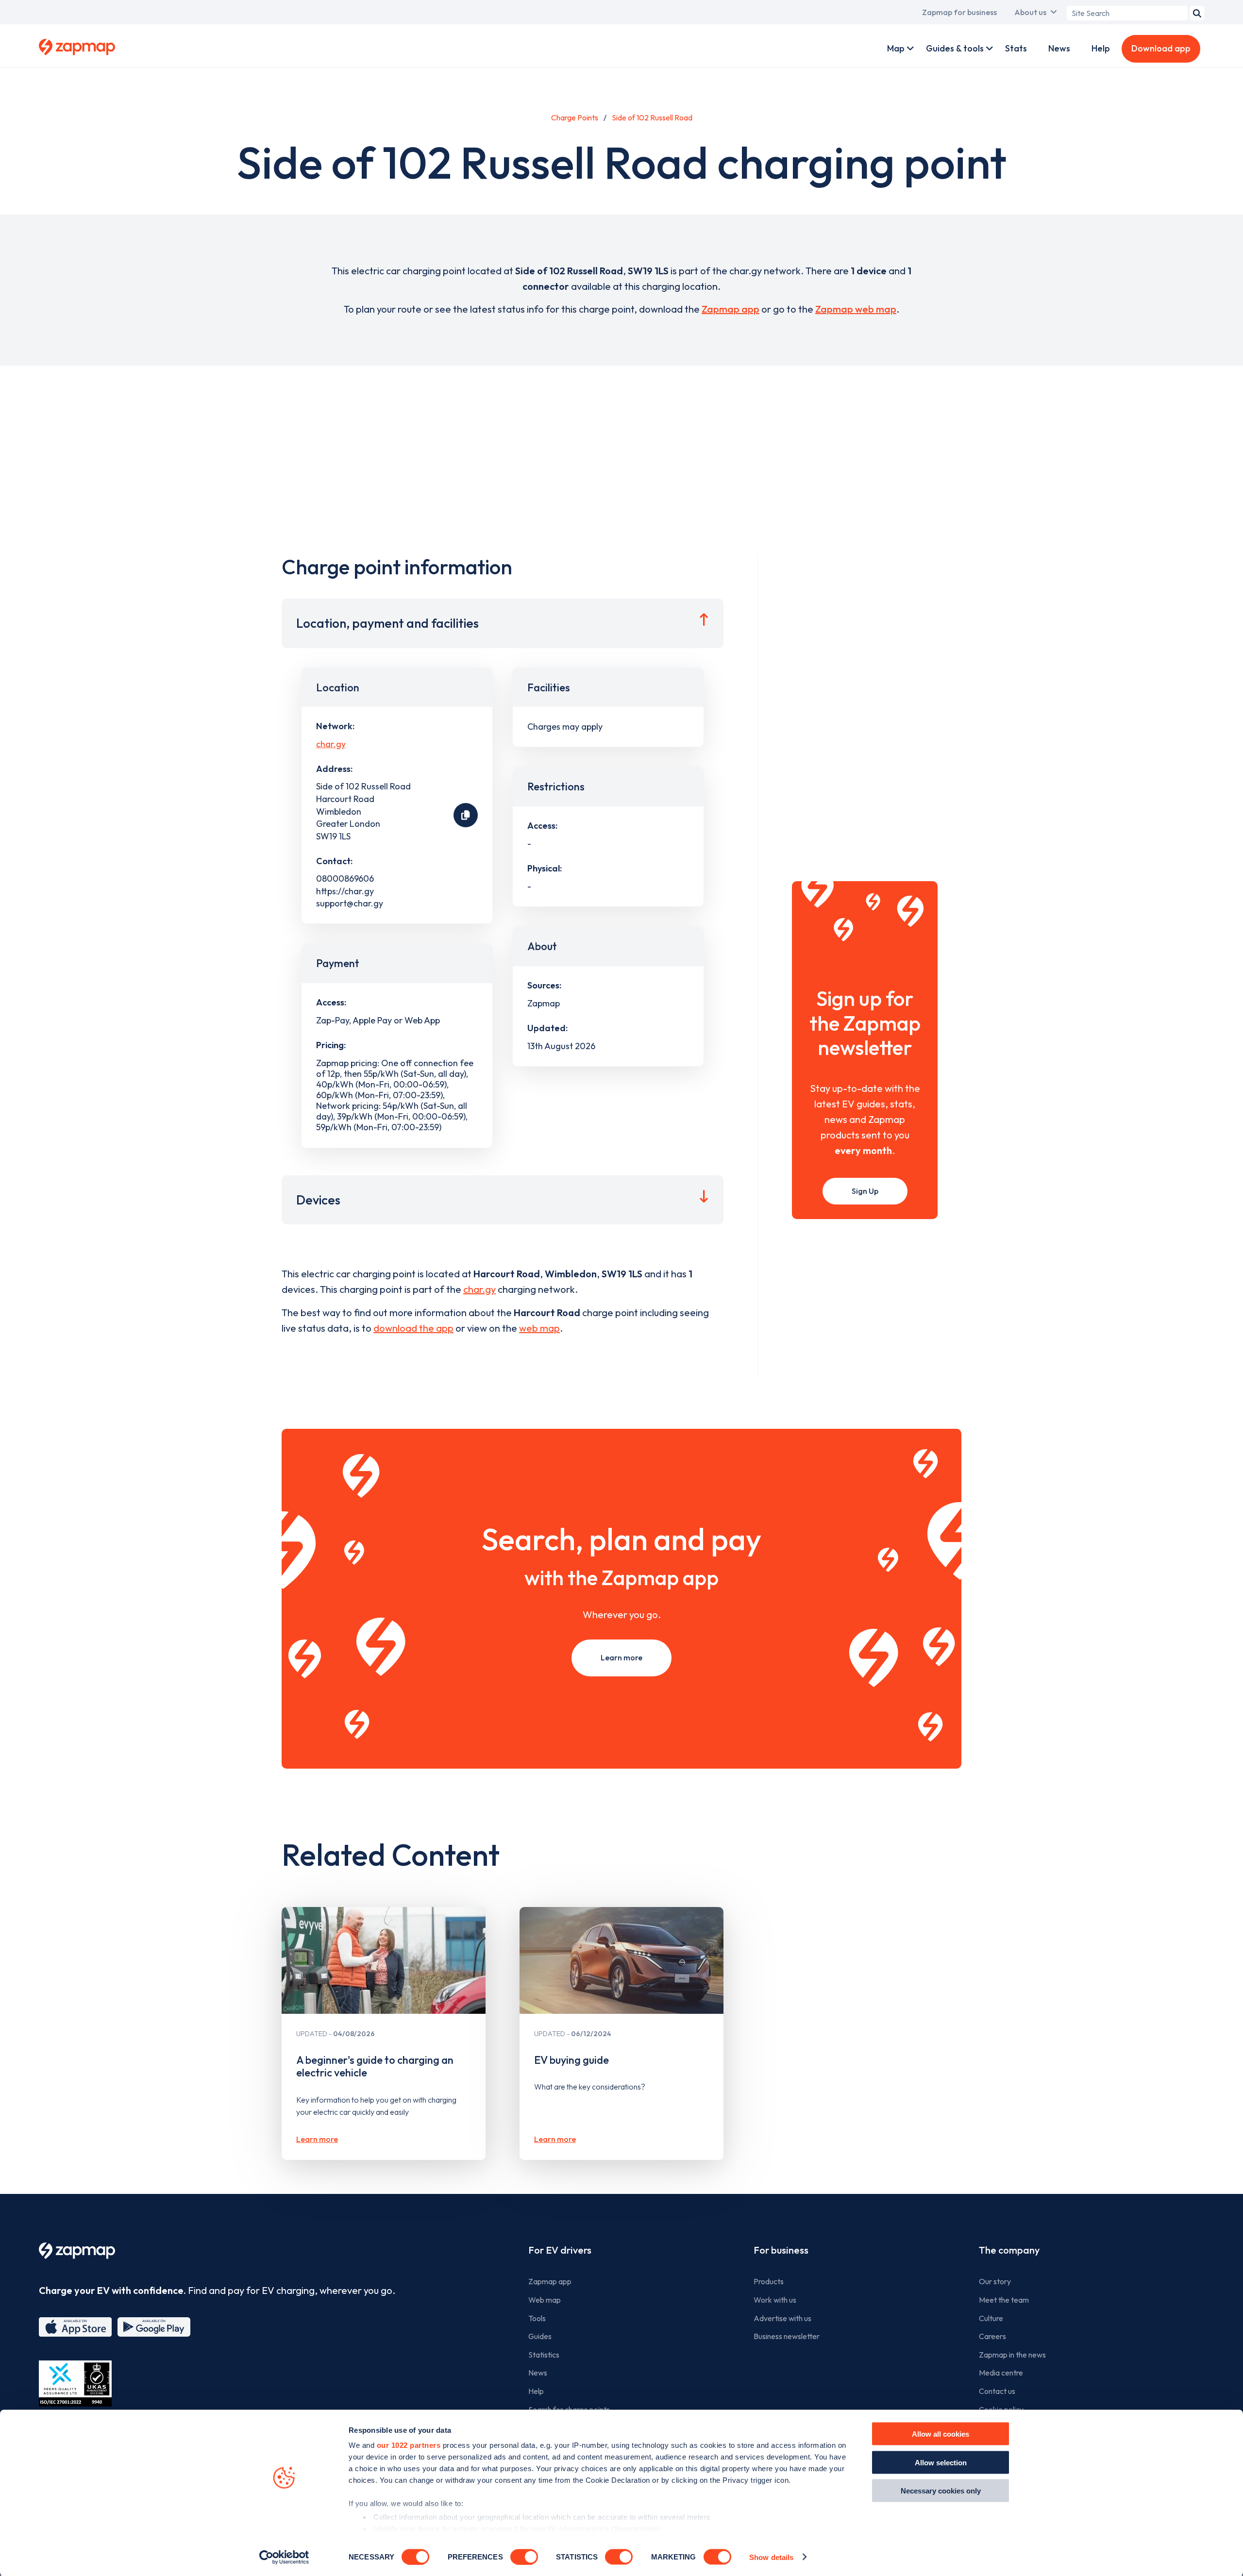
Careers (992, 2336)
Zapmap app (731, 309)
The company (1009, 2250)
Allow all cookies (941, 2434)
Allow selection (941, 2462)
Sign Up (865, 1191)
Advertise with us (782, 2318)
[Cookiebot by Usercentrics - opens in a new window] (284, 2557)
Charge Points (575, 117)
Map (896, 48)
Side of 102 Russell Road (652, 117)
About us (1030, 12)
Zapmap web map (856, 309)
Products (769, 2281)
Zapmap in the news (1012, 2355)
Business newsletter (787, 2336)
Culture (991, 2318)
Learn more (621, 1657)
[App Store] (75, 2327)
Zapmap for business (959, 12)
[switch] (524, 2557)
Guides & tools (955, 48)
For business (781, 2250)
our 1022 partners (409, 2445)
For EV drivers (560, 2250)
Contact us (997, 2391)
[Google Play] (154, 2327)
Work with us (775, 2300)
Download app (1161, 48)
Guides (540, 2336)
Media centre (1001, 2373)
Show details (771, 2557)
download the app (413, 1328)
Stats (1016, 48)
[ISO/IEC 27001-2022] (75, 2384)
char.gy (331, 744)
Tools (537, 2318)
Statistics (544, 2355)
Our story (995, 2281)
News (1059, 48)
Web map (545, 2300)
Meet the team (1004, 2300)
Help (1101, 48)
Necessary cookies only (941, 2491)
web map (539, 1328)
